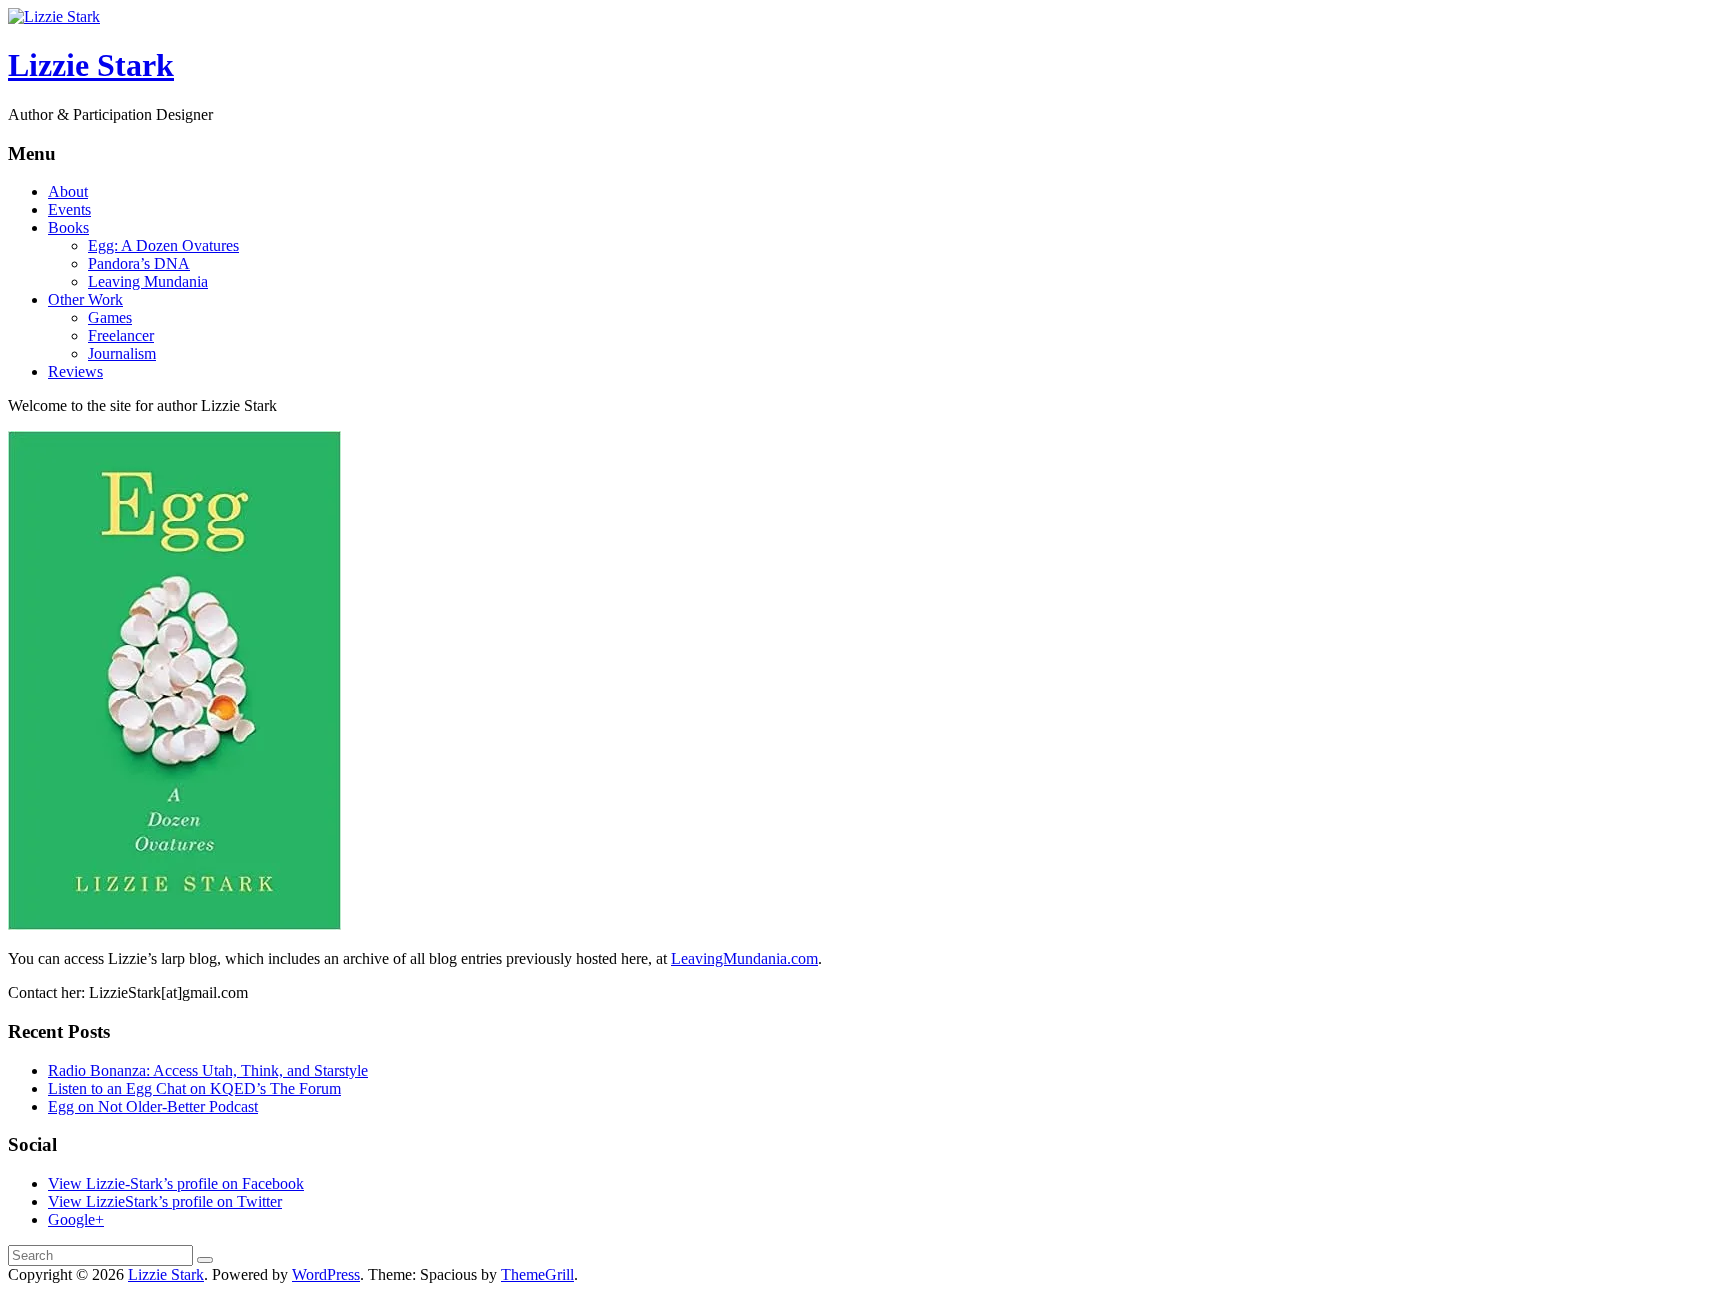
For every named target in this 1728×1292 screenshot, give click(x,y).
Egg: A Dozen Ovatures (163, 245)
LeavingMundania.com (744, 958)
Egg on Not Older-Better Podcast (153, 1106)
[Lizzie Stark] (54, 16)
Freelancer (121, 335)
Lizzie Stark (91, 65)
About (68, 191)
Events (69, 209)
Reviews (75, 371)
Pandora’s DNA (139, 263)
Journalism (122, 353)
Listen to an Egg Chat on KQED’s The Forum (194, 1088)
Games (110, 317)
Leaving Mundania (148, 281)
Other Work (85, 299)
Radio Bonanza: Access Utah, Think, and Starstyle (208, 1070)
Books (68, 227)
